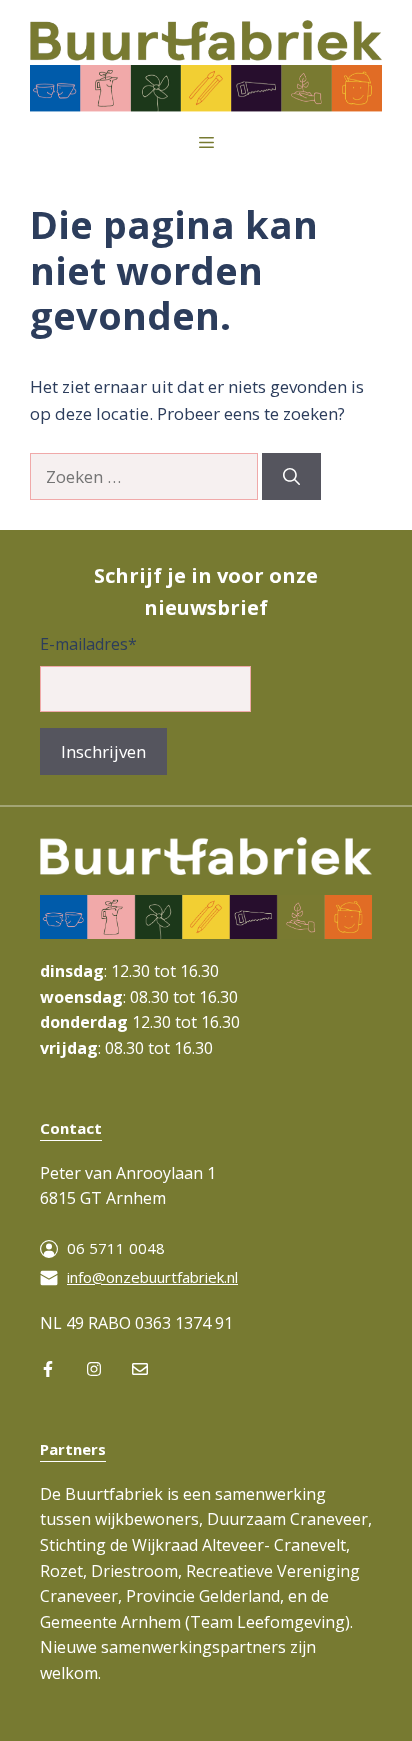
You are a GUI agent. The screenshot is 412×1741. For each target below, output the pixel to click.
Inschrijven (103, 751)
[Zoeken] (291, 477)
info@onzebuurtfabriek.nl (152, 1277)
